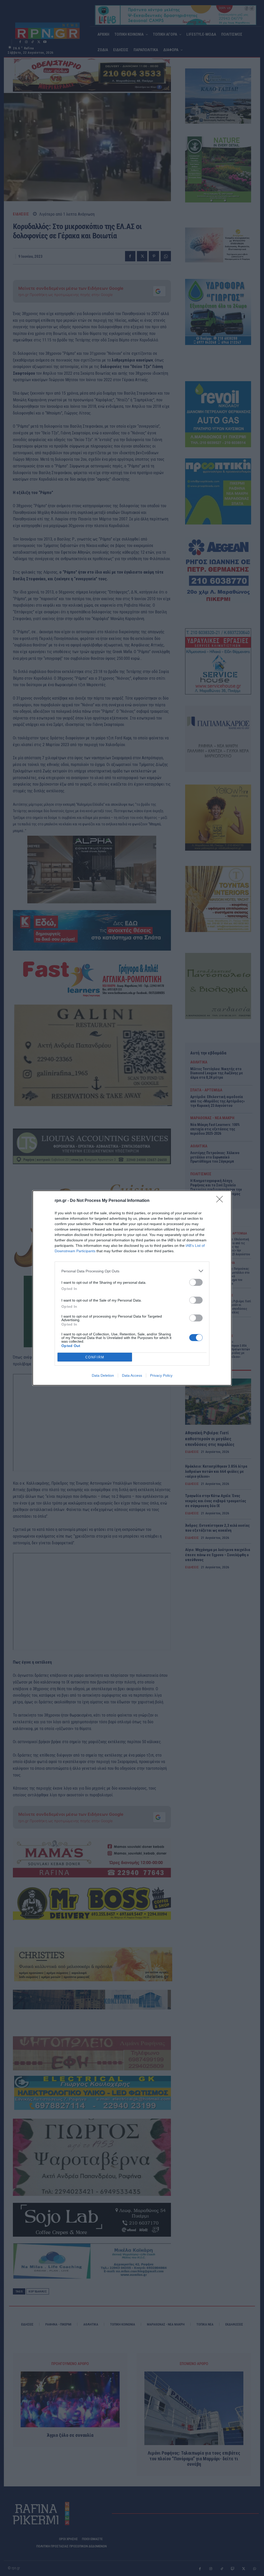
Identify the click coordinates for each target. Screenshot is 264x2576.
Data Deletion (103, 1375)
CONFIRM (95, 1357)
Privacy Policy (161, 1375)
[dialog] (132, 1288)
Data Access (132, 1375)
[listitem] (132, 1271)
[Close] (221, 1201)
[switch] (196, 1282)
